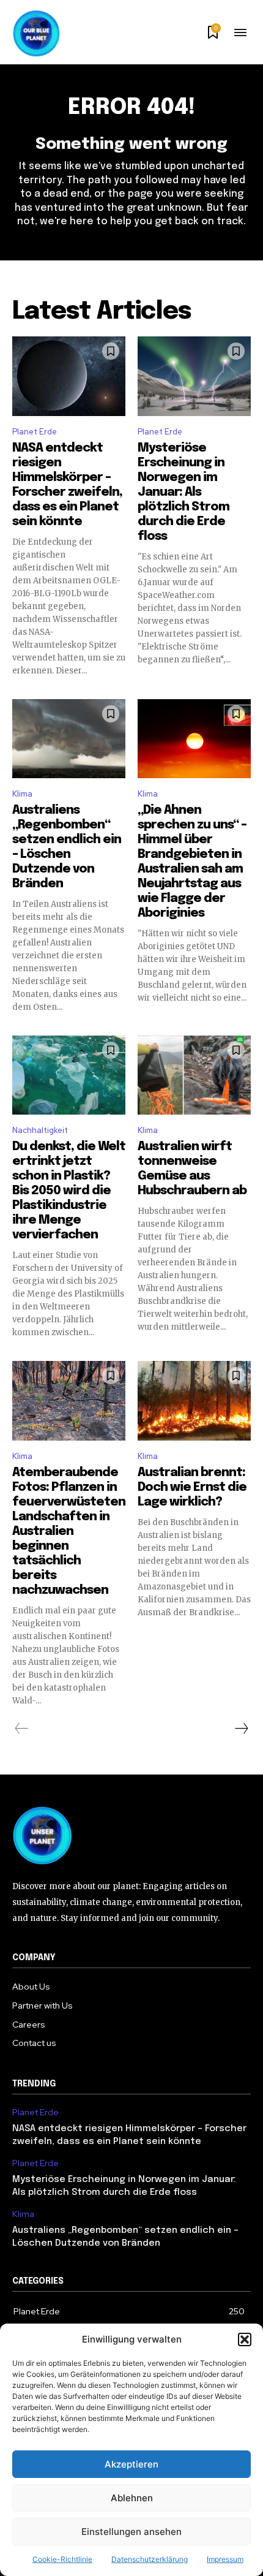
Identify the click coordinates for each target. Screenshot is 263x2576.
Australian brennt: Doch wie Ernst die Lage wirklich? (192, 1487)
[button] (245, 2339)
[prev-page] (22, 1729)
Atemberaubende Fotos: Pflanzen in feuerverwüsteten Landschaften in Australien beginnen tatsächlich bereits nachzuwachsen (69, 1532)
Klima (22, 794)
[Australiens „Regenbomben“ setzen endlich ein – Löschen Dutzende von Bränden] (69, 739)
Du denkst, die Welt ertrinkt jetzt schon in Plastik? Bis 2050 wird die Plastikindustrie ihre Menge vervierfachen (69, 1191)
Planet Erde (35, 432)
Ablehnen (132, 2498)
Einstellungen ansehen (131, 2532)
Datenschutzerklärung (150, 2559)
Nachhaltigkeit (40, 1130)
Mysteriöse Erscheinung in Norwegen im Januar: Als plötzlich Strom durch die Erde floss (183, 492)
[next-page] (241, 1729)
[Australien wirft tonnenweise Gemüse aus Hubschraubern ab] (194, 1075)
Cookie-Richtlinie (62, 2559)
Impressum (225, 2559)
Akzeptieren (131, 2464)
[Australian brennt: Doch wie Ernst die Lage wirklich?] (194, 1401)
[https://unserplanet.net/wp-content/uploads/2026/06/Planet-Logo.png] (37, 34)
